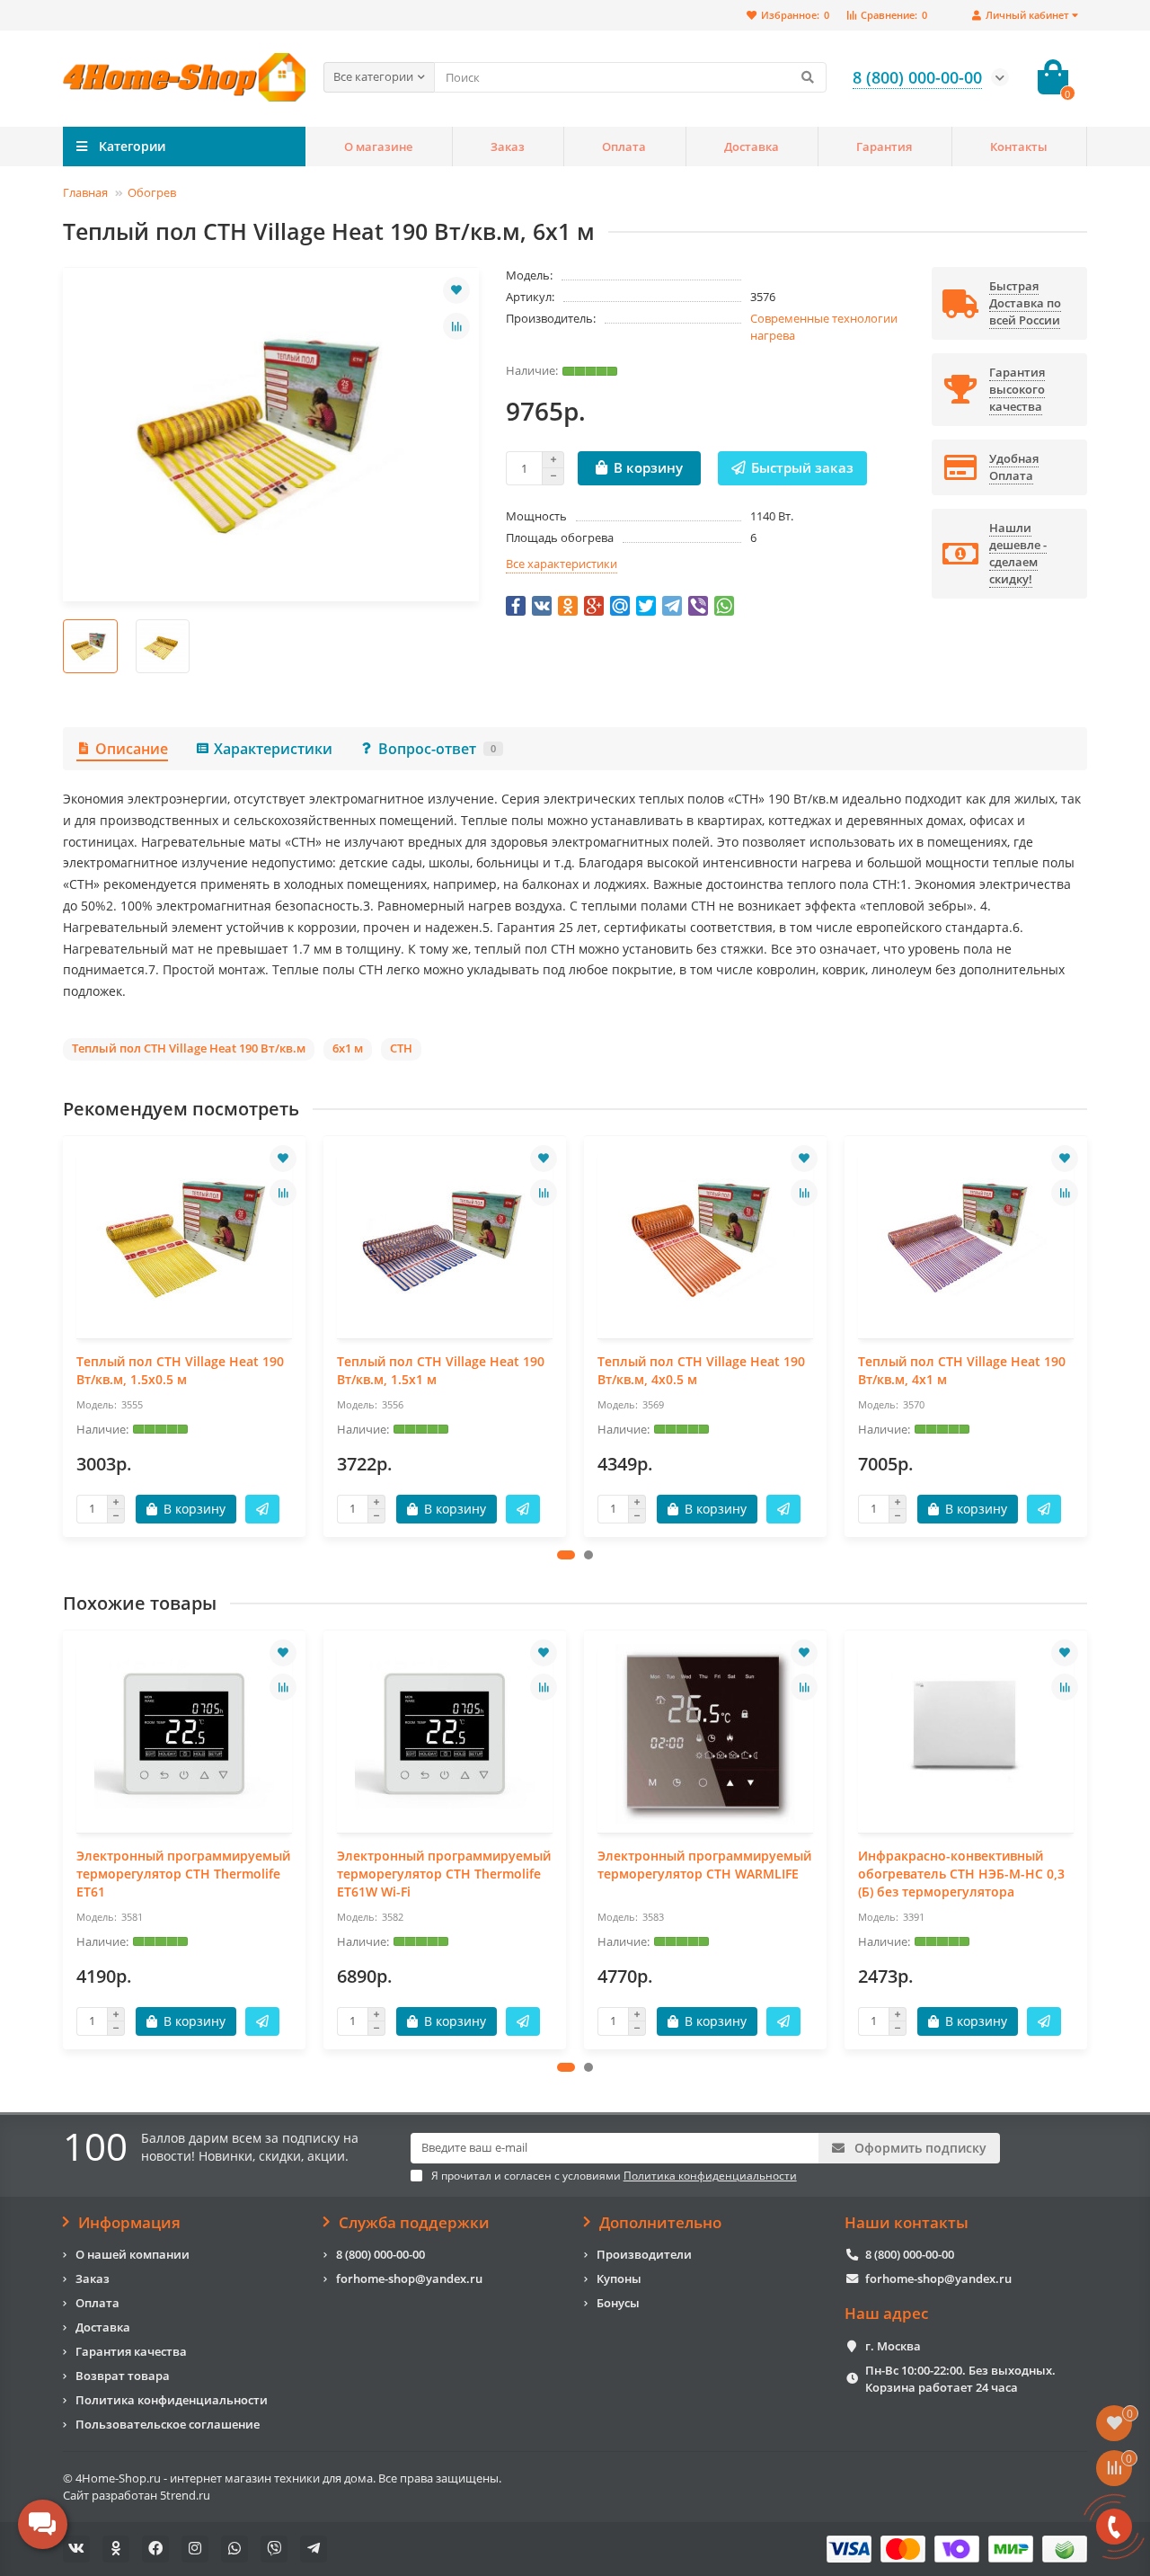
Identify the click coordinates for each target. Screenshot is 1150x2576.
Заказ (508, 147)
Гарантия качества (131, 2351)
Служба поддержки (414, 2223)
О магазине (378, 147)
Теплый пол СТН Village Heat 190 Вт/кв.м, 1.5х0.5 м (180, 1370)
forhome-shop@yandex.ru (409, 2278)
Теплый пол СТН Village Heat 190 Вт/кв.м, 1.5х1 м (441, 1370)
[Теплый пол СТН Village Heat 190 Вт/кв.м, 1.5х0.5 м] (184, 1239)
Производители (644, 2254)
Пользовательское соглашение (168, 2424)
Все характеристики (562, 564)
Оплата (624, 147)
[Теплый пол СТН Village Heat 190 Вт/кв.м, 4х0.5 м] (705, 1239)
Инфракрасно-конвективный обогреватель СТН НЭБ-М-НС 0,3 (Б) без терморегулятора (961, 1874)
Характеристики (273, 749)
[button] (566, 1555)
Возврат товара (123, 2376)
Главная (85, 192)
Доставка (752, 147)
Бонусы (618, 2303)
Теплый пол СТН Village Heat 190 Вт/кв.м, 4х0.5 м (701, 1370)
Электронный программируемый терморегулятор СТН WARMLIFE (704, 1865)
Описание (132, 749)
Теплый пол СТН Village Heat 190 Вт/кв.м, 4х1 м (962, 1370)
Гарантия (884, 147)
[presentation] (65, 1336)
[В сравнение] (456, 326)
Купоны (619, 2278)
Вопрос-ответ (437, 749)
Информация (129, 2223)
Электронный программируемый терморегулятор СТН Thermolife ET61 (183, 1874)
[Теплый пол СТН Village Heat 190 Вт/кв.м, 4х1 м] (966, 1239)
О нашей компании (133, 2254)
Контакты (1019, 147)
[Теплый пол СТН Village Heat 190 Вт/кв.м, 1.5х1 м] (445, 1239)
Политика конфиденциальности (172, 2400)
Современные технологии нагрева (824, 327)
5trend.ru (185, 2495)
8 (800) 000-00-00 (380, 2254)
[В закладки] (456, 290)
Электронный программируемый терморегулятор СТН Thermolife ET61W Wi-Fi (444, 1874)
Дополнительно (660, 2223)
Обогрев (152, 192)
